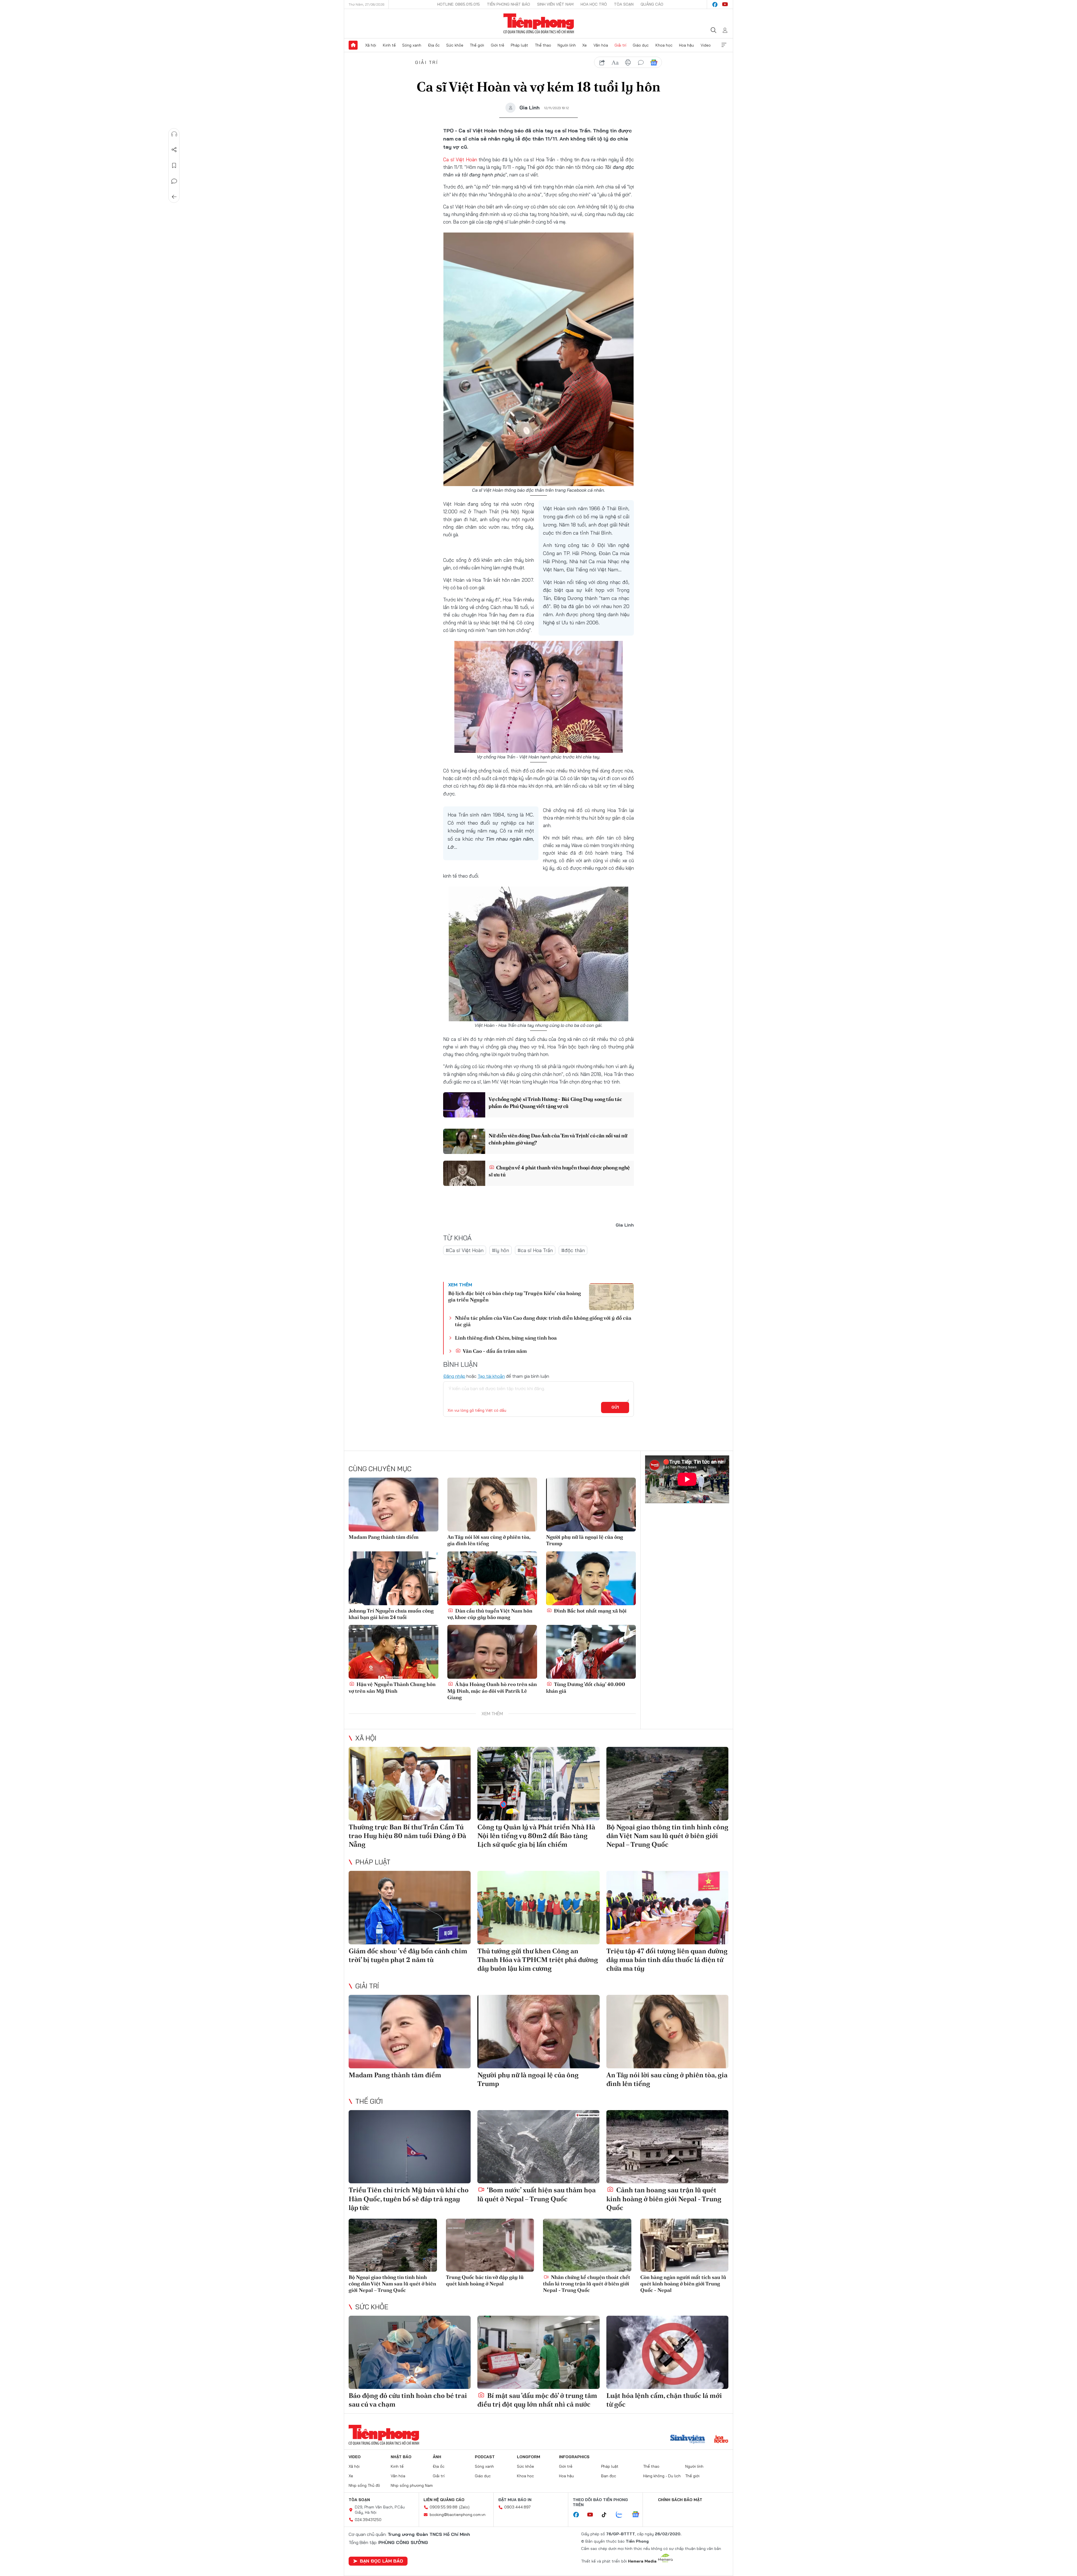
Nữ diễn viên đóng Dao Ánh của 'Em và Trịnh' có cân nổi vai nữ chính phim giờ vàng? (558, 1139)
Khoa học (664, 45)
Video (706, 45)
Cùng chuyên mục (380, 1469)
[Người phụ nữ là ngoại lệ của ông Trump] (591, 1505)
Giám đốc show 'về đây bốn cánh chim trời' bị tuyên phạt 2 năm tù (408, 1955)
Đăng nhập (454, 1376)
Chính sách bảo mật (680, 2500)
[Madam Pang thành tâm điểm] (393, 1505)
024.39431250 (368, 2520)
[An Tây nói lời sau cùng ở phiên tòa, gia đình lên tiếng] (492, 1505)
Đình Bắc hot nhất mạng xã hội (590, 1611)
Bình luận (174, 181)
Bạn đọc (609, 2476)
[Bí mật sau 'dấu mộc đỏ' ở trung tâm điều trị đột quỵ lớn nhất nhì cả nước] (538, 2352)
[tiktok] (607, 2515)
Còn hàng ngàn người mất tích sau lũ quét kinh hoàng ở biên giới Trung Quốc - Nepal (683, 2284)
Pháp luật (519, 45)
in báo (628, 63)
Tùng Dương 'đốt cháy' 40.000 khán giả (586, 1687)
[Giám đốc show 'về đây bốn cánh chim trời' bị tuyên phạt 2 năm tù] (410, 1907)
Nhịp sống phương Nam (412, 2485)
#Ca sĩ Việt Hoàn (465, 1250)
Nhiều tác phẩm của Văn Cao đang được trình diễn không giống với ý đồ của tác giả (543, 1321)
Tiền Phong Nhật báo (508, 4)
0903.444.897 (517, 2507)
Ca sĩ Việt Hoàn (460, 159)
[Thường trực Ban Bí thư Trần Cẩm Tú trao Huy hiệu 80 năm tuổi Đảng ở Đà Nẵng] (410, 1783)
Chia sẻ (174, 150)
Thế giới (477, 45)
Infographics (574, 2457)
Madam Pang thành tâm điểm (384, 1537)
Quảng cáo (652, 4)
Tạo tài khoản (491, 1376)
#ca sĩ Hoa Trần (535, 1250)
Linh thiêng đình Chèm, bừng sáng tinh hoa (506, 1338)
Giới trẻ (498, 45)
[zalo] (622, 2515)
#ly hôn (500, 1250)
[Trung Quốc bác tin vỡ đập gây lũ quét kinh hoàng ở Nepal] (490, 2245)
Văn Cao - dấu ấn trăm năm (494, 1351)
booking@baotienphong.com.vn (458, 2515)
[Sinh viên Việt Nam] (688, 2440)
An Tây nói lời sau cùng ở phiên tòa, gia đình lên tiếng (489, 1540)
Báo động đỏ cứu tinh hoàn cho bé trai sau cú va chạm (408, 2400)
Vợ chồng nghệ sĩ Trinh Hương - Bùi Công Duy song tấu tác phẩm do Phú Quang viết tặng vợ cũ (555, 1103)
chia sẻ (602, 63)
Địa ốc (434, 45)
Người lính (567, 45)
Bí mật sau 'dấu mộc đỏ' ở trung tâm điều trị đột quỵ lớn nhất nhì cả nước (537, 2400)
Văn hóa (601, 45)
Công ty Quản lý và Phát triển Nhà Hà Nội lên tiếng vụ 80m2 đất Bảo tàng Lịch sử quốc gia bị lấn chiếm (536, 1836)
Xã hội (371, 45)
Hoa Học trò (594, 4)
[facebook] (715, 4)
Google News (654, 63)
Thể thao (543, 45)
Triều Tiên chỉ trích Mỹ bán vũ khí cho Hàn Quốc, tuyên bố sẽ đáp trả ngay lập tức (409, 2199)
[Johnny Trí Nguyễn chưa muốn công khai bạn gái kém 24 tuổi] (393, 1578)
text (615, 63)
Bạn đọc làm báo (381, 2561)
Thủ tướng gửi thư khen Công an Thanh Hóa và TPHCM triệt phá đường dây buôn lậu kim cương (538, 1960)
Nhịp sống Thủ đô (364, 2485)
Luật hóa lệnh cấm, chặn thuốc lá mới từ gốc (664, 2400)
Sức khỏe (455, 45)
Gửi (615, 1407)
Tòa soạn (624, 4)
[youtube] (725, 4)
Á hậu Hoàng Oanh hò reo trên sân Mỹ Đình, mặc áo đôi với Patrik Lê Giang (492, 1691)
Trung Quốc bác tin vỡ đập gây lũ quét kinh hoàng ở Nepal (485, 2280)
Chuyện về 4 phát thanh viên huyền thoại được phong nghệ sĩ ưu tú (559, 1171)
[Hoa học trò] (721, 2440)
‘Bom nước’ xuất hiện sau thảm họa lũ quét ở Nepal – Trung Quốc (537, 2194)
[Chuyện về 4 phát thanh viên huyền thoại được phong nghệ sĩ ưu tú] (464, 1173)
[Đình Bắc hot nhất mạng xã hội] (591, 1578)
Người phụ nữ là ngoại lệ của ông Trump (584, 1540)
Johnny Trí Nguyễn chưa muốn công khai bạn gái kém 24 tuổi (391, 1614)
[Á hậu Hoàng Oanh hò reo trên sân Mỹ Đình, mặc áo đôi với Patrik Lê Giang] (492, 1652)
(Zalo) (464, 2507)
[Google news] (638, 2515)
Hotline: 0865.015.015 (459, 4)
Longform (529, 2457)
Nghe (174, 134)
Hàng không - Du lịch (662, 2476)
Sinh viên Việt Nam (555, 4)
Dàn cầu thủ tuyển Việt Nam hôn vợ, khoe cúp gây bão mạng (490, 1614)
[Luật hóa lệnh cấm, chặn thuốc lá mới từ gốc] (667, 2352)
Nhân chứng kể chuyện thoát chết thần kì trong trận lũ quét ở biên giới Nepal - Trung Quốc (587, 2284)
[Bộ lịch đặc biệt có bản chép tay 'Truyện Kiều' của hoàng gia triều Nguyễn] (611, 1297)
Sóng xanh (412, 45)
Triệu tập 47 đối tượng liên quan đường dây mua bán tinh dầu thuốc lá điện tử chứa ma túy (667, 1960)
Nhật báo (401, 2457)
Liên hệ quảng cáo (444, 2500)
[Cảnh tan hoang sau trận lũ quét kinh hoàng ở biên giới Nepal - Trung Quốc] (667, 2147)
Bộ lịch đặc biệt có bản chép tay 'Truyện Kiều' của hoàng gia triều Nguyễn (515, 1296)
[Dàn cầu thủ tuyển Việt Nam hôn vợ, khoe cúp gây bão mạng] (492, 1578)
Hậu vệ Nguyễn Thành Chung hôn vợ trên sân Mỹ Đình (392, 1687)
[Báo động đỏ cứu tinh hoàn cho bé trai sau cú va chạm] (410, 2352)
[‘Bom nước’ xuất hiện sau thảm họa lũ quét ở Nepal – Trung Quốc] (538, 2147)
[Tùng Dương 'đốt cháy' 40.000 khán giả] (591, 1652)
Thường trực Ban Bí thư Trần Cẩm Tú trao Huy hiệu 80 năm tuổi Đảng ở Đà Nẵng (407, 1836)
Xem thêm (724, 45)
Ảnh (437, 2457)
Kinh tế (389, 45)
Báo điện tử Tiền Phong (539, 24)
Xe (584, 45)
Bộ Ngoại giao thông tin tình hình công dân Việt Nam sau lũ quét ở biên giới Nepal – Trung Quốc (667, 1836)
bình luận (641, 63)
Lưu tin (174, 165)
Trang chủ (353, 45)
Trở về (174, 197)
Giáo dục (641, 45)
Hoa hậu (686, 45)
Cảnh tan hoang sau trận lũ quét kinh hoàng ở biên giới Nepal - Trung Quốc (664, 2199)
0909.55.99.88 (444, 2507)
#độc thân (573, 1250)
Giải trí (620, 45)
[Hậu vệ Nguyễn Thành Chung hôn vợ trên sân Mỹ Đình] (393, 1652)
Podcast (485, 2457)
